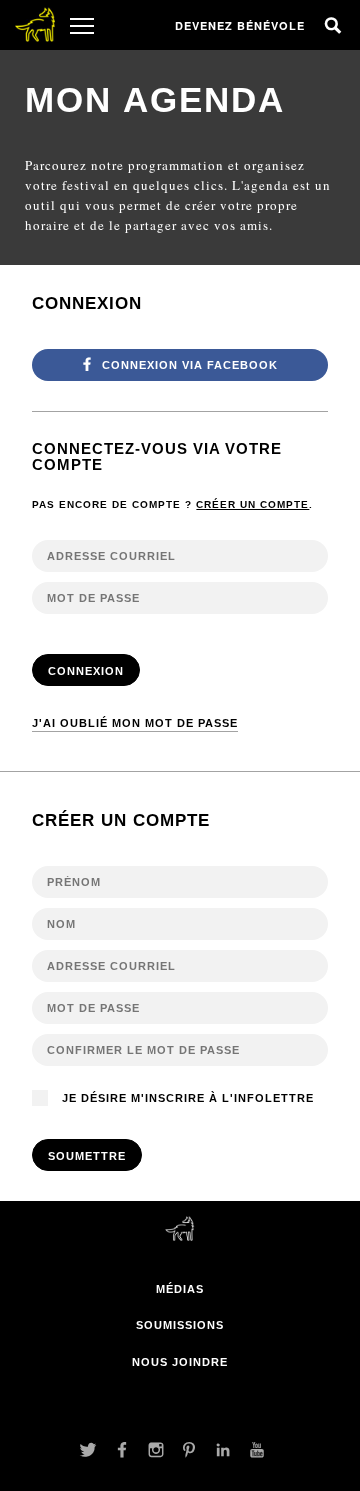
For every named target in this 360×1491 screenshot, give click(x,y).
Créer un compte (252, 504)
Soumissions (180, 1325)
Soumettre (87, 1156)
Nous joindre (180, 1362)
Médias (180, 1289)
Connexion (86, 671)
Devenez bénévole (240, 25)
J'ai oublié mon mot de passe (135, 723)
